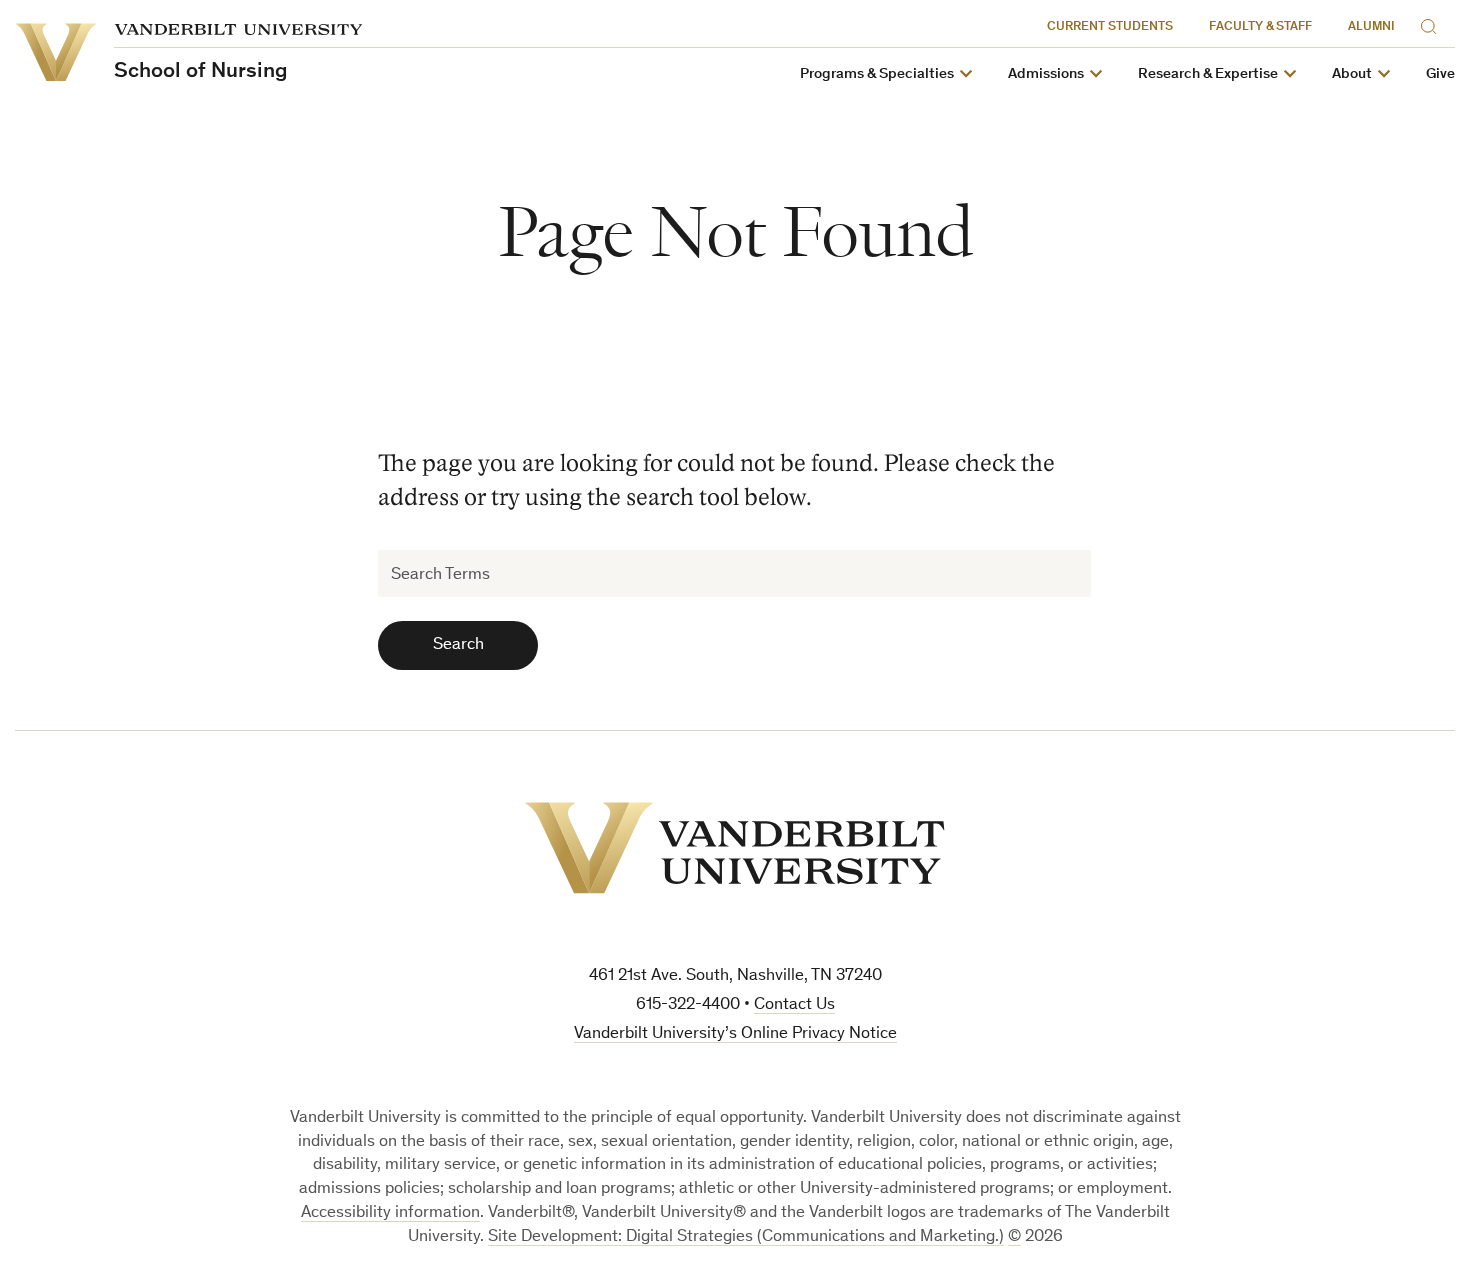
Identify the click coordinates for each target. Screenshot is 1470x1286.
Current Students (1110, 27)
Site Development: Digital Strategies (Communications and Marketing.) (746, 1237)
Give (1440, 74)
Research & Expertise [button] (1208, 74)
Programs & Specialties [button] (877, 74)
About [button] (1352, 74)
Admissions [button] (1046, 74)
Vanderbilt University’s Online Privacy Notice (735, 1034)
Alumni (1371, 27)
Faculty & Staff (1260, 27)
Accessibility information (390, 1213)
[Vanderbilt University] (735, 848)
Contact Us (794, 1005)
